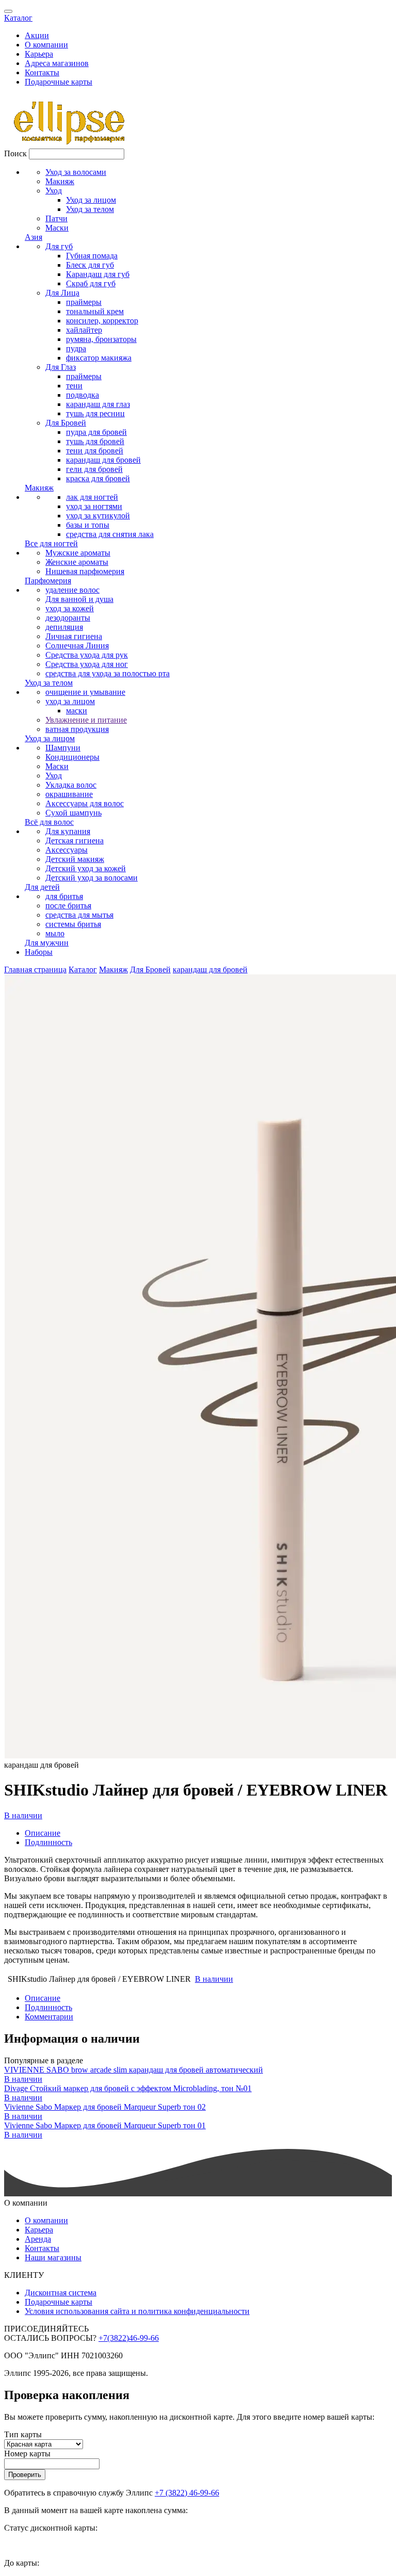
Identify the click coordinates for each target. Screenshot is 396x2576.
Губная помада (92, 256)
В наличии (23, 1815)
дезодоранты (68, 618)
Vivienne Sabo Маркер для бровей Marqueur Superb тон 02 (105, 2107)
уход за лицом (70, 701)
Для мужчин (47, 943)
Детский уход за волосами (92, 878)
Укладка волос (71, 785)
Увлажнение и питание (86, 720)
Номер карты (27, 2453)
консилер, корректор (102, 321)
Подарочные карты (59, 82)
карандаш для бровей (103, 460)
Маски (57, 228)
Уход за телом (90, 209)
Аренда (38, 2239)
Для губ (59, 246)
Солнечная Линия (77, 646)
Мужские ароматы (78, 553)
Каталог (18, 18)
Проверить (25, 2475)
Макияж (60, 181)
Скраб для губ (91, 283)
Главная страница (35, 969)
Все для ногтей (51, 543)
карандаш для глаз (98, 404)
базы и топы (88, 525)
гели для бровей (94, 469)
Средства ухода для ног (87, 664)
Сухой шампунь (73, 813)
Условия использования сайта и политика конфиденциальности (137, 2311)
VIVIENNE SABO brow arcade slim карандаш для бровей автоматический (134, 2070)
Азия (34, 237)
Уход (54, 191)
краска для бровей (98, 478)
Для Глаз (61, 367)
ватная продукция (77, 729)
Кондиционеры (72, 757)
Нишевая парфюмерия (85, 571)
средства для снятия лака (110, 534)
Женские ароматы (77, 562)
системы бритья (73, 924)
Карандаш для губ (98, 274)
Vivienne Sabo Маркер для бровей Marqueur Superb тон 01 (105, 2125)
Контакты (42, 72)
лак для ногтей (92, 497)
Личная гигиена (74, 636)
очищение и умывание (85, 692)
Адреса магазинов (57, 63)
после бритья (68, 906)
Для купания (68, 831)
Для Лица (62, 293)
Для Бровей (66, 423)
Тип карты (23, 2434)
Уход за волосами (76, 172)
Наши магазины (53, 2257)
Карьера (39, 54)
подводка (82, 395)
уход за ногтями (94, 506)
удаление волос (72, 590)
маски (77, 711)
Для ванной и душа (79, 599)
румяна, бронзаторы (101, 339)
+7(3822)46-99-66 (129, 2338)
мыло (55, 933)
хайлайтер (84, 330)
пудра (76, 348)
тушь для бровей (95, 441)
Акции (37, 35)
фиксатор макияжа (99, 358)
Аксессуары (67, 850)
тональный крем (95, 311)
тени (74, 386)
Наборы (39, 952)
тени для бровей (95, 451)
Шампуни (63, 748)
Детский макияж (75, 859)
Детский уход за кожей (86, 868)
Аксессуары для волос (85, 803)
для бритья (64, 896)
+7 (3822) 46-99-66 (187, 2493)
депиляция (64, 627)
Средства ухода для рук (87, 655)
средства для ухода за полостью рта (108, 673)
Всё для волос (49, 822)
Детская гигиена (75, 841)
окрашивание (69, 794)
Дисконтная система (61, 2293)
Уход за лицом (91, 200)
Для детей (42, 887)
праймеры (84, 302)
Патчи (56, 218)
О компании (46, 45)
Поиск (15, 153)
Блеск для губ (90, 265)
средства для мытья (79, 915)
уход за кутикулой (98, 516)
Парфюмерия (48, 581)
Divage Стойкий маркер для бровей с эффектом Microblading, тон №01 (128, 2088)
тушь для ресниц (95, 413)
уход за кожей (70, 608)
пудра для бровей (96, 432)
